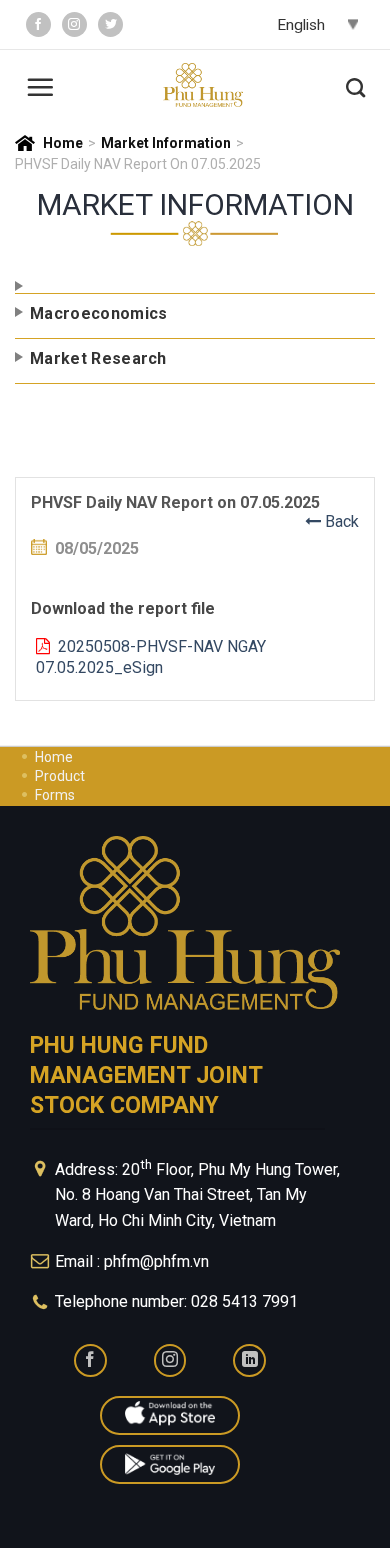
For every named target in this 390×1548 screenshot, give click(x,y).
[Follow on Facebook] (38, 24)
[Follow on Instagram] (74, 24)
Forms (55, 795)
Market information (166, 143)
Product (60, 776)
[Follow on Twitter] (110, 24)
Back (340, 521)
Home (63, 143)
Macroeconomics (98, 313)
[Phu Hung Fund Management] (203, 85)
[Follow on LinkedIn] (249, 1360)
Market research (98, 358)
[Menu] (40, 84)
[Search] (355, 85)
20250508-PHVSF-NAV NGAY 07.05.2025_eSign (151, 657)
